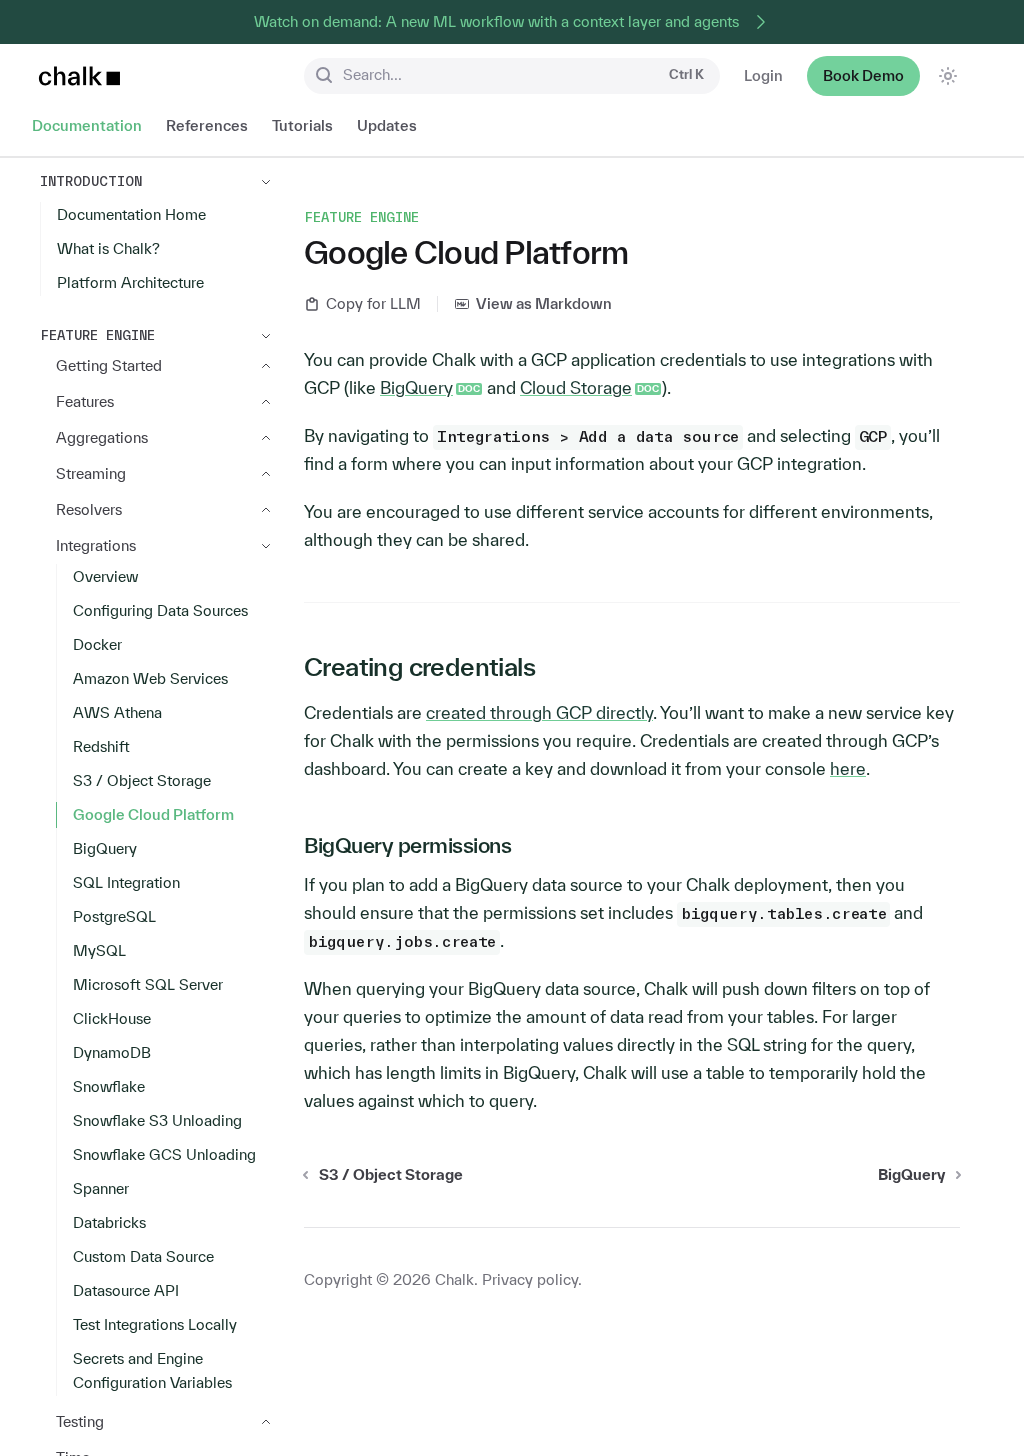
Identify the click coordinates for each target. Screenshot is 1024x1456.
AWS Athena (117, 712)
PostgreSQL (114, 916)
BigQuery (105, 848)
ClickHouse (112, 1018)
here (848, 768)
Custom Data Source (143, 1256)
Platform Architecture (130, 282)
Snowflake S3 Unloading (157, 1120)
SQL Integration (126, 882)
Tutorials (302, 125)
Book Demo (863, 75)
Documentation (87, 125)
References (207, 125)
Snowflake (109, 1086)
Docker (97, 644)
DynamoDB (112, 1052)
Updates (387, 125)
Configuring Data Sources (160, 610)
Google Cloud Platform (153, 814)
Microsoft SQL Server (148, 984)
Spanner (101, 1188)
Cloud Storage (576, 387)
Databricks (109, 1222)
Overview (105, 576)
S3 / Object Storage (142, 780)
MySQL (99, 950)
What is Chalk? (108, 248)
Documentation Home (131, 214)
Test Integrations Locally (155, 1324)
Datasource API (126, 1290)
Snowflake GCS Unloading (164, 1154)
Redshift (101, 746)
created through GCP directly (539, 712)
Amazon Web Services (150, 678)
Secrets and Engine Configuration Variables (152, 1370)
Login (763, 75)
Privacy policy (530, 1279)
